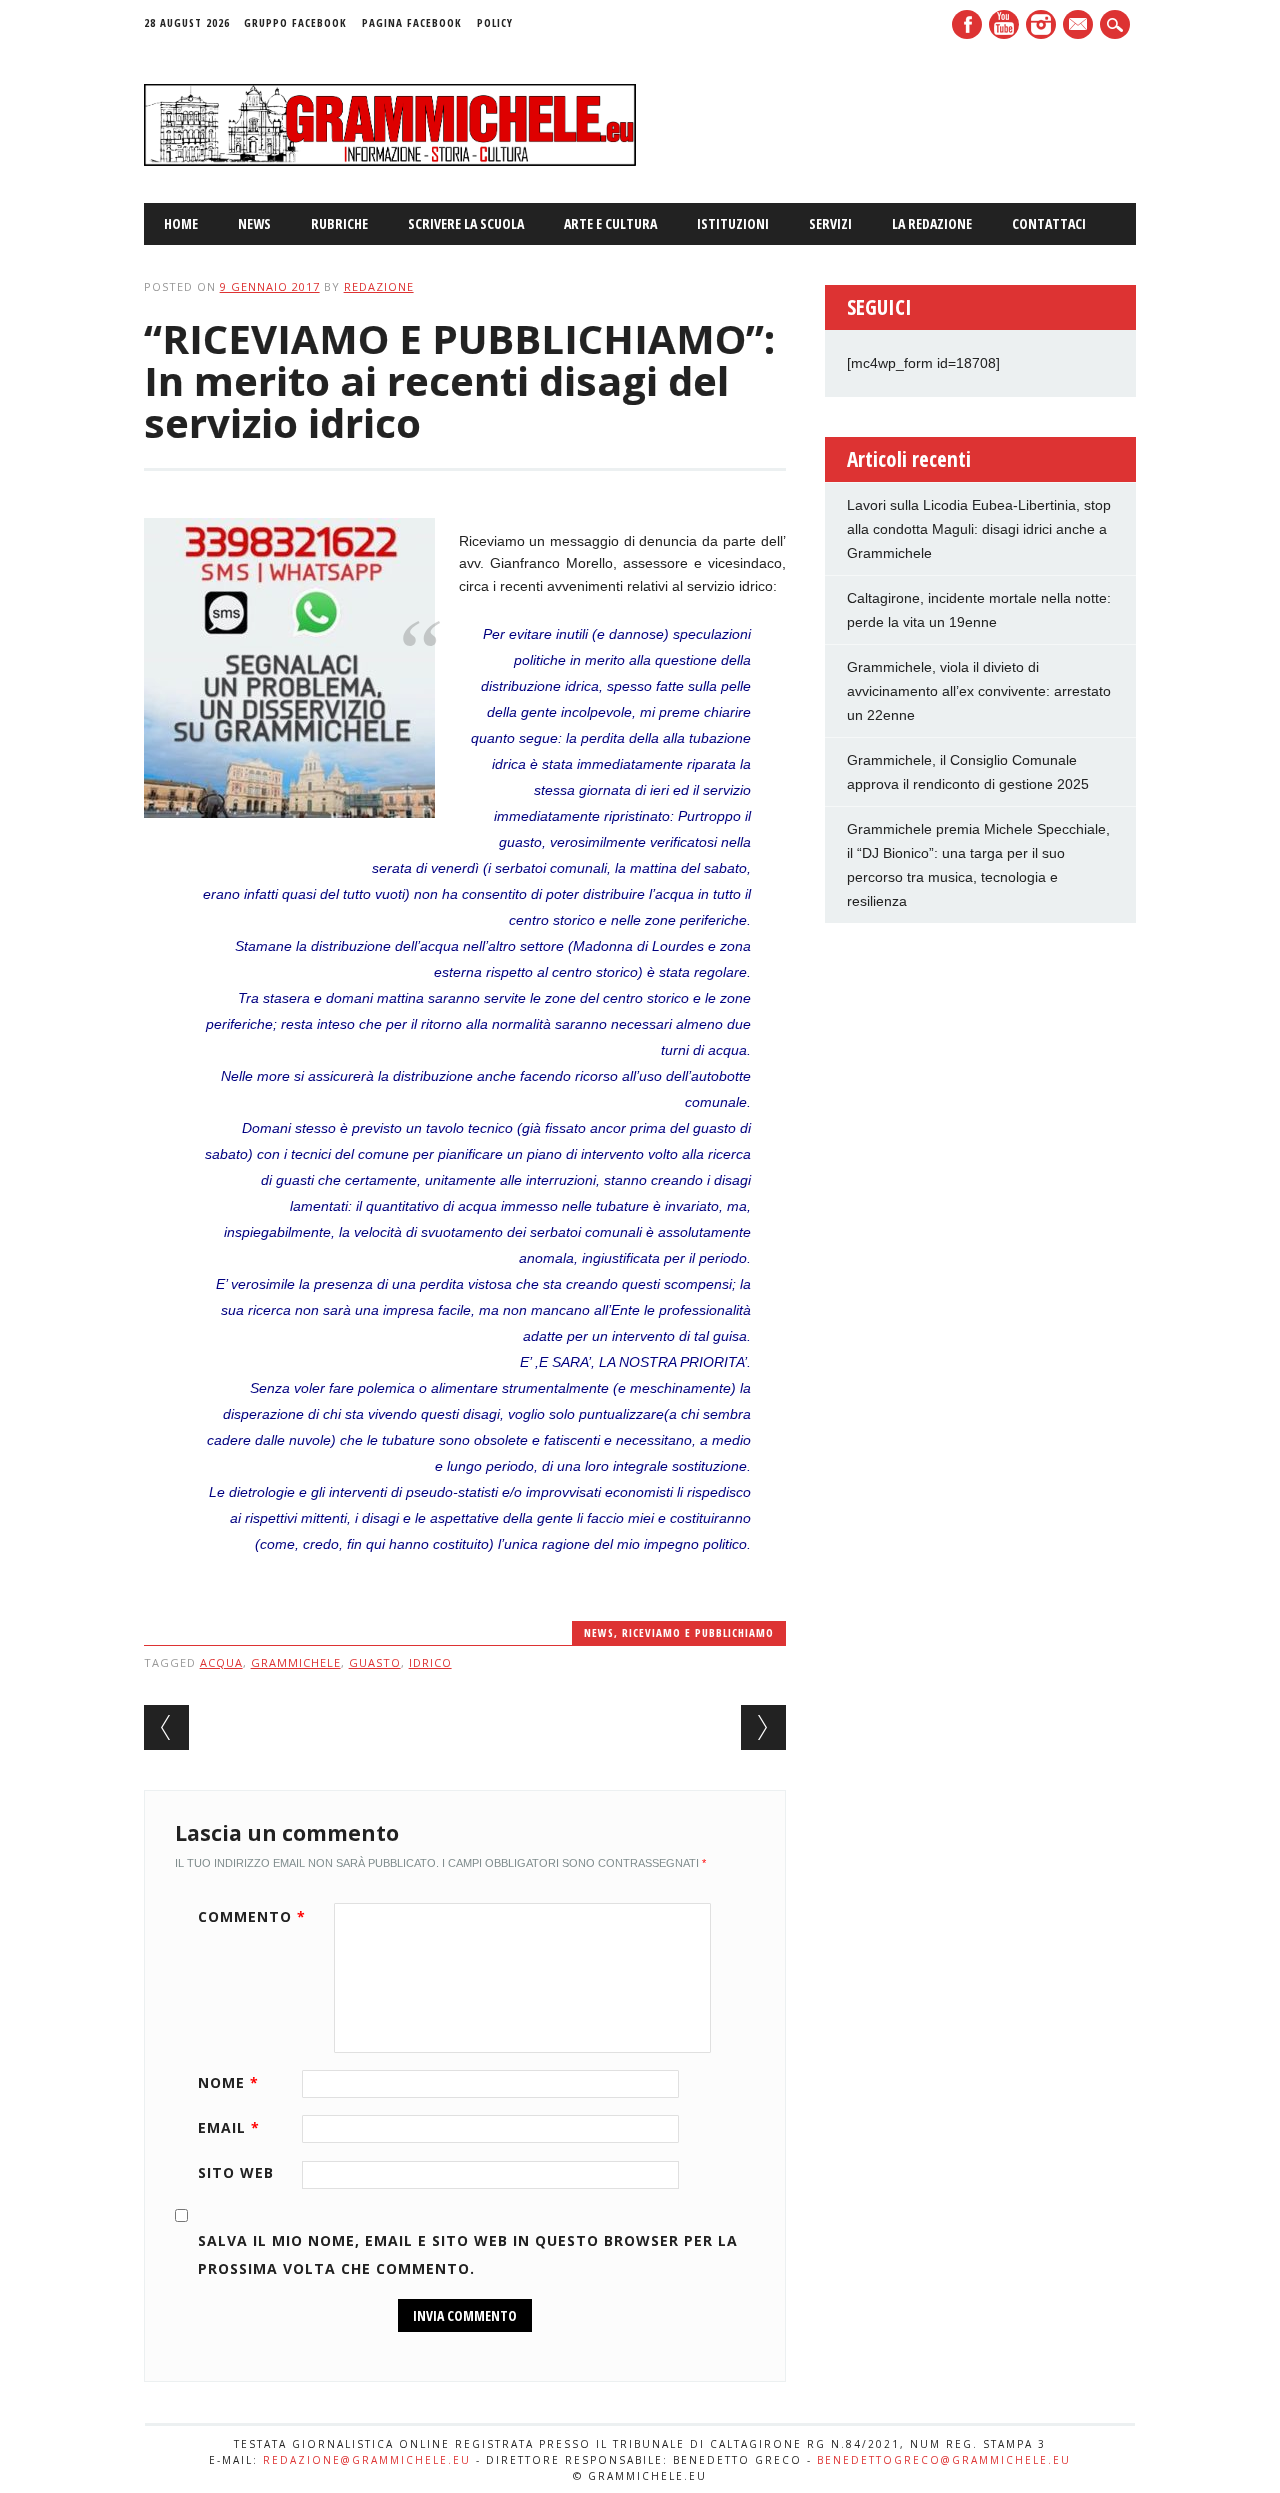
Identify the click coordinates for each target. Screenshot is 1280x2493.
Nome (228, 2082)
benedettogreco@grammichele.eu (944, 2460)
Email (229, 2127)
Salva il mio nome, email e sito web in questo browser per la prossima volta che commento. (468, 2254)
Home (181, 223)
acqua (221, 1662)
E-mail (1080, 26)
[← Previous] (166, 1727)
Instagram (1041, 24)
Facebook (967, 24)
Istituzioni (733, 223)
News (254, 223)
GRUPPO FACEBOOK (295, 22)
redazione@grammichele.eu (367, 2460)
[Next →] (763, 1727)
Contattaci (1049, 223)
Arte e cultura (610, 223)
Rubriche (339, 223)
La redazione (932, 223)
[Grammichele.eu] (390, 161)
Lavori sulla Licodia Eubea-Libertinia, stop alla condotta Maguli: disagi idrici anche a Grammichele (979, 529)
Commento (252, 1916)
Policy (495, 22)
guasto (375, 1662)
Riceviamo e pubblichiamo (698, 1632)
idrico (430, 1662)
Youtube (1004, 24)
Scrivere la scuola (466, 223)
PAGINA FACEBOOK (412, 22)
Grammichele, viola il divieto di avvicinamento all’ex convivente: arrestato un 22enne (979, 691)
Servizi (830, 223)
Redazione (379, 286)
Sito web (236, 2172)
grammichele (296, 1662)
